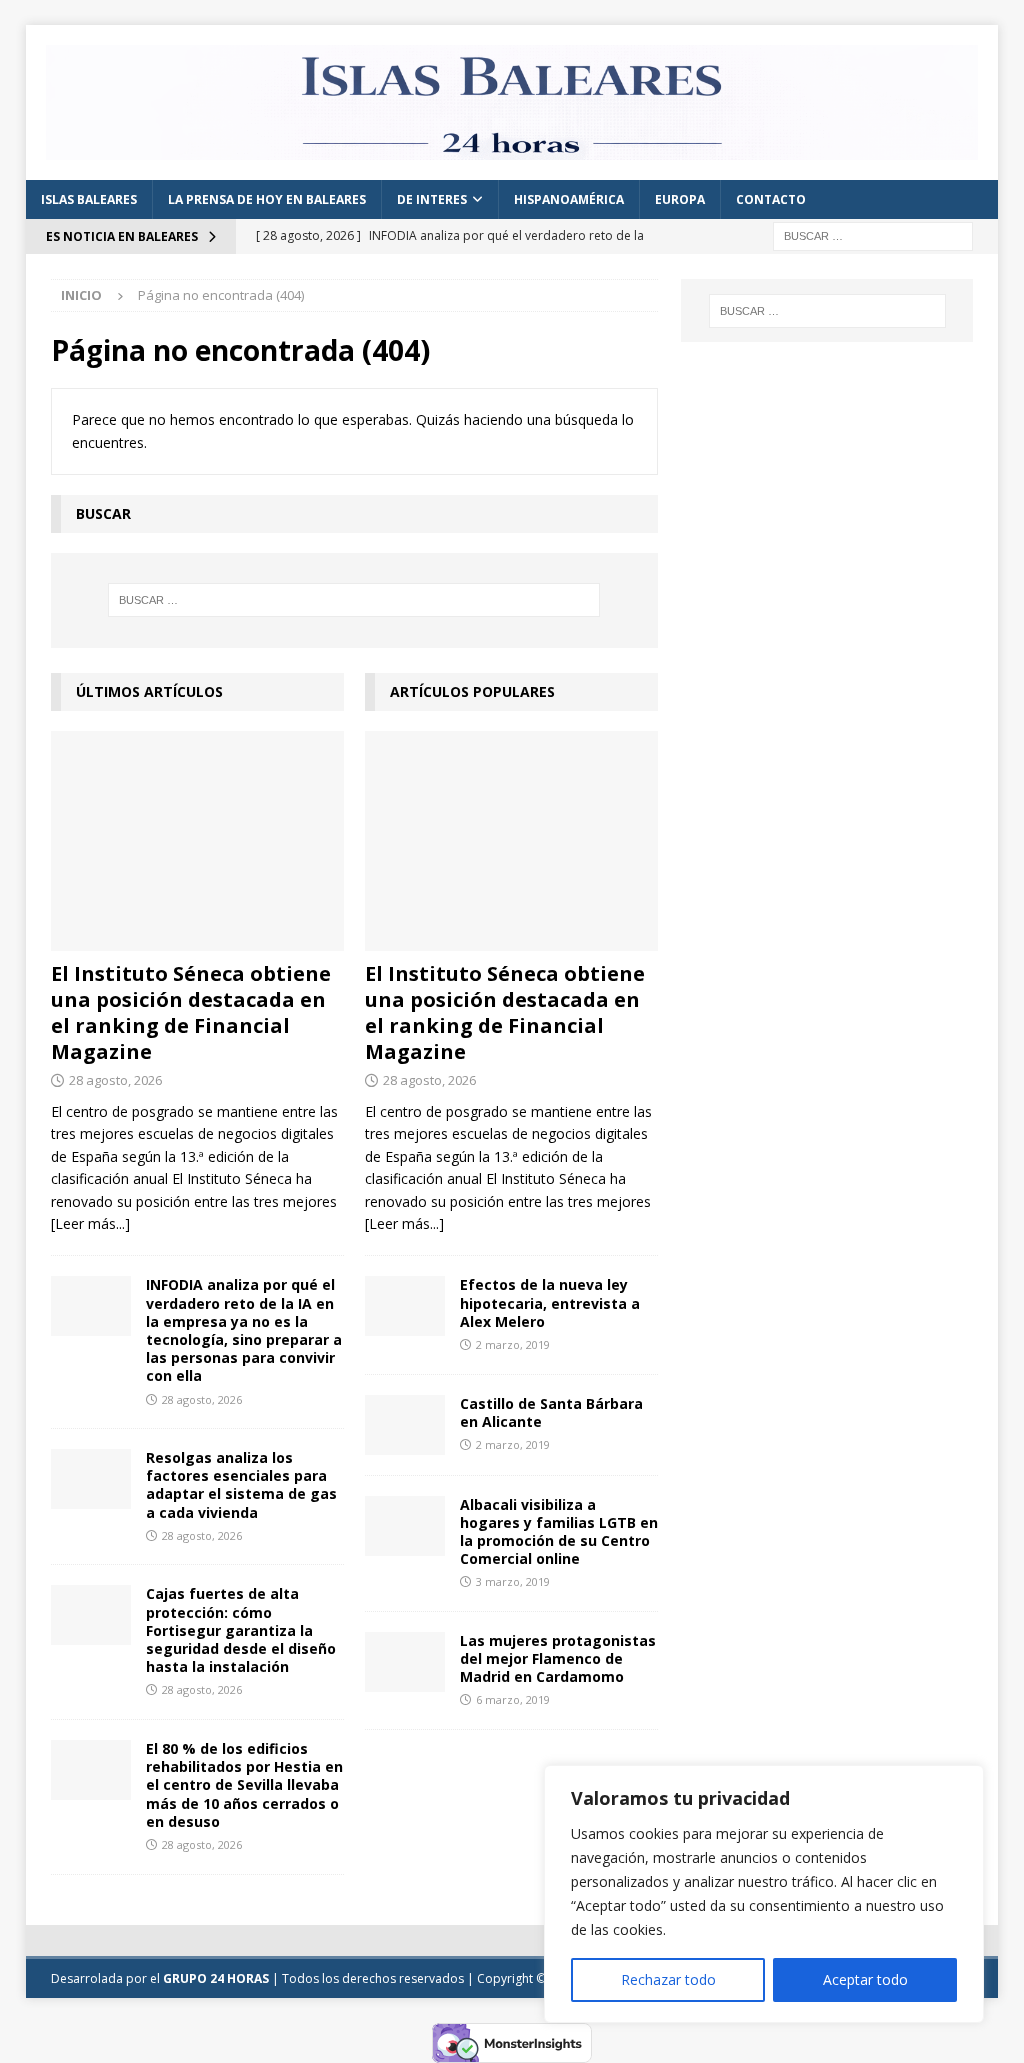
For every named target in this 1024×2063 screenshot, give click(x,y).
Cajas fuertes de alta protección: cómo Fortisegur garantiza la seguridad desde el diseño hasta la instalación (241, 1630)
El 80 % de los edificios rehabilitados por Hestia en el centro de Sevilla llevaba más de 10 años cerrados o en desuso (244, 1785)
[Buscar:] (873, 234)
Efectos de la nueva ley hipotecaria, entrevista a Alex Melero (550, 1302)
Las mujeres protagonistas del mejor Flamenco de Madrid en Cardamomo (558, 1658)
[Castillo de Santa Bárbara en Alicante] (405, 1425)
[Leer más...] (90, 1223)
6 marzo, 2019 (513, 1699)
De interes (432, 199)
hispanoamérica (569, 199)
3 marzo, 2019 (513, 1581)
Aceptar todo (865, 1979)
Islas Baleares (89, 199)
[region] (764, 1894)
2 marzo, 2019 (513, 1344)
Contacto (771, 199)
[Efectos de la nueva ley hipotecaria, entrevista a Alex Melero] (405, 1306)
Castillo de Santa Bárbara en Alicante (551, 1412)
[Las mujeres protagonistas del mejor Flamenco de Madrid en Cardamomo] (405, 1662)
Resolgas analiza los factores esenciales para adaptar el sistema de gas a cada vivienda (241, 1485)
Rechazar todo (668, 1979)
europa (680, 199)
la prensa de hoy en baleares (267, 199)
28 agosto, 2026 (115, 1080)
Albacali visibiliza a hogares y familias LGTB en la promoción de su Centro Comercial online (559, 1532)
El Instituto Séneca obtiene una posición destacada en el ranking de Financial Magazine (191, 1012)
